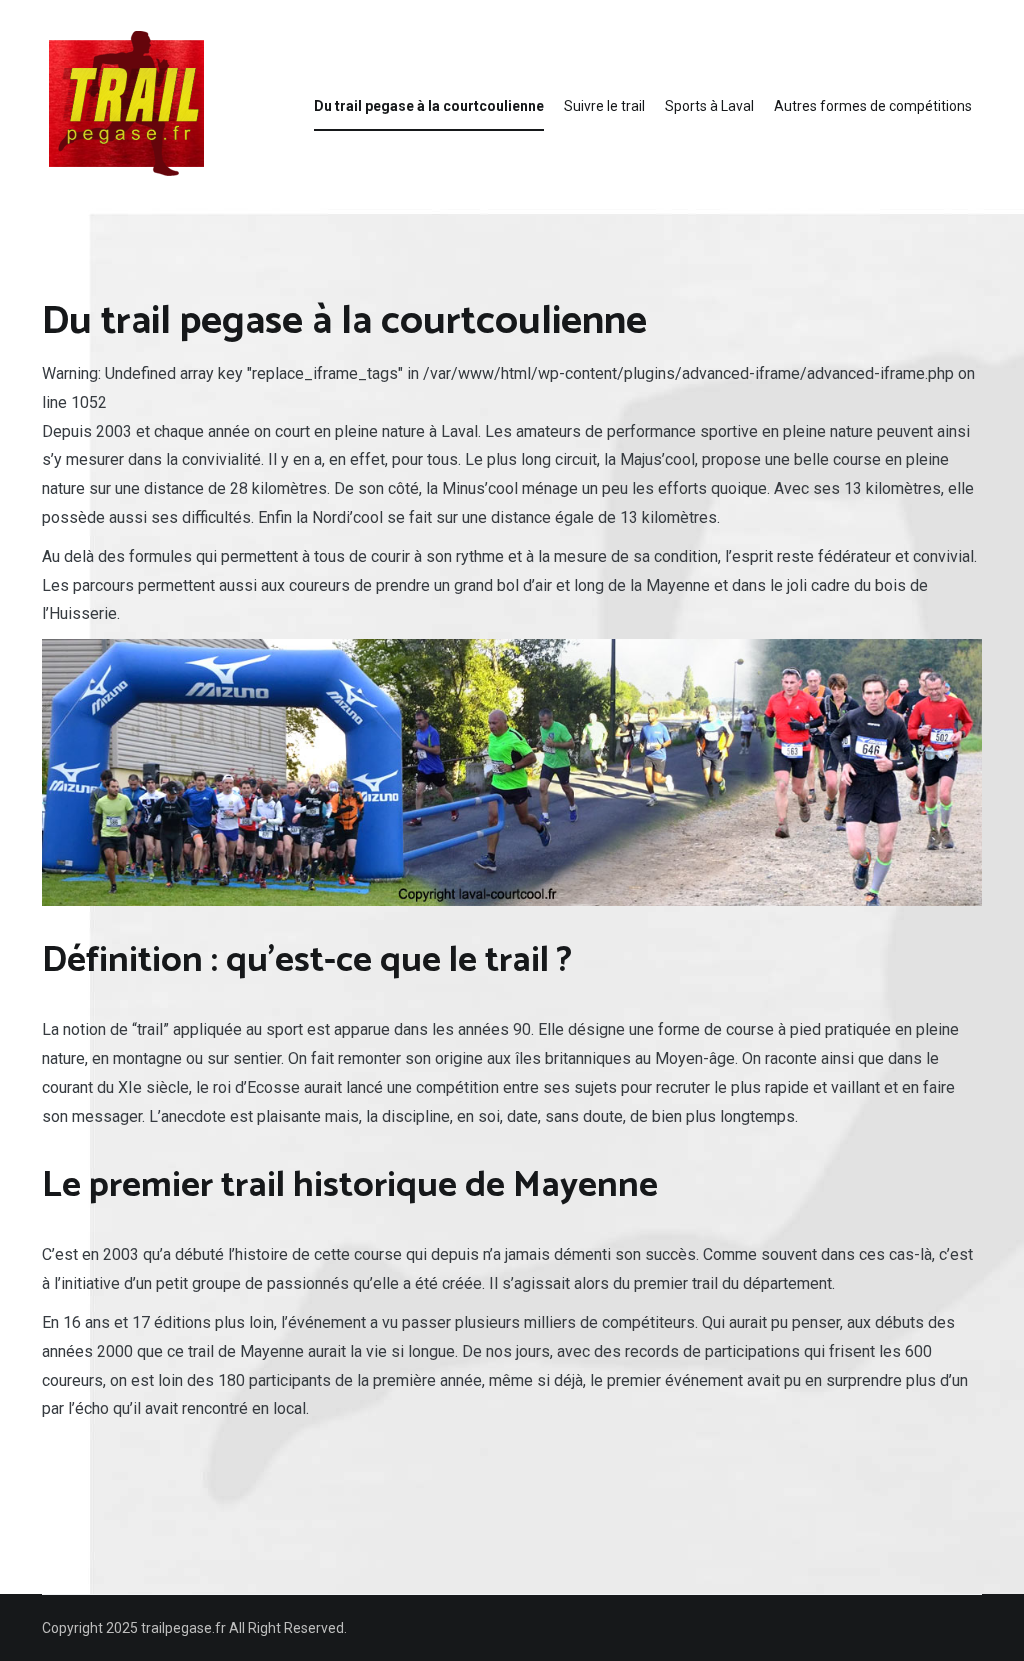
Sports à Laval (709, 106)
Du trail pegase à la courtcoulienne (429, 106)
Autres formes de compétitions (873, 106)
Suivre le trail (604, 106)
